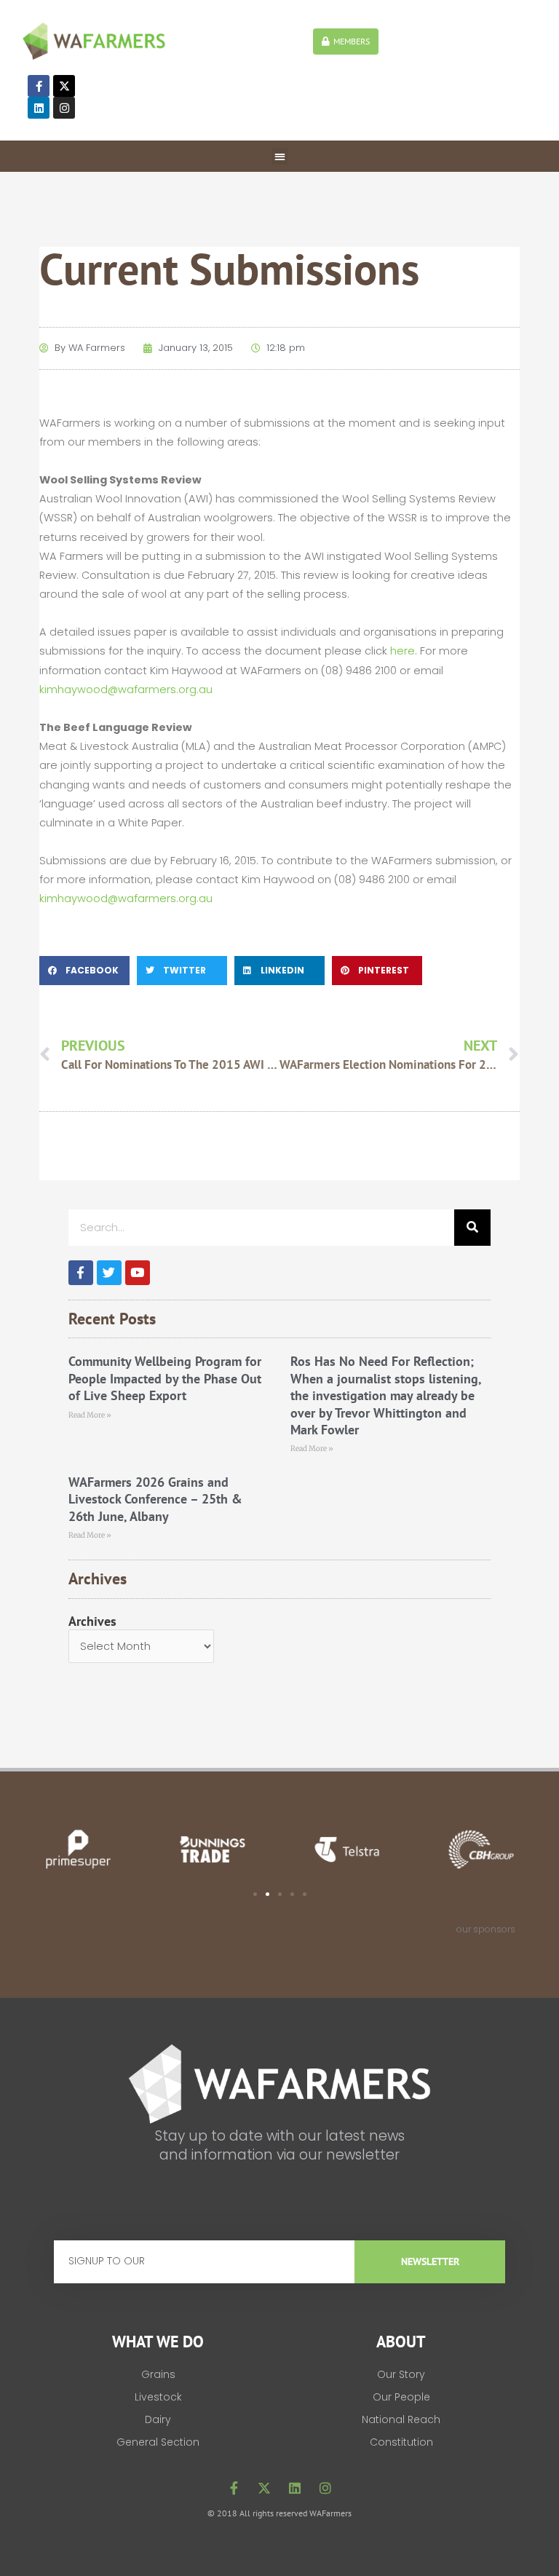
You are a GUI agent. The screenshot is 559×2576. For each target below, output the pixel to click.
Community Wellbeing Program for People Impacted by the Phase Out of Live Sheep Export (165, 1378)
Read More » (90, 1415)
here (403, 651)
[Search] (472, 1228)
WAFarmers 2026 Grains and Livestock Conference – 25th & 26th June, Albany (155, 1499)
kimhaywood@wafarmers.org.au (126, 690)
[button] (280, 156)
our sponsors (486, 1929)
